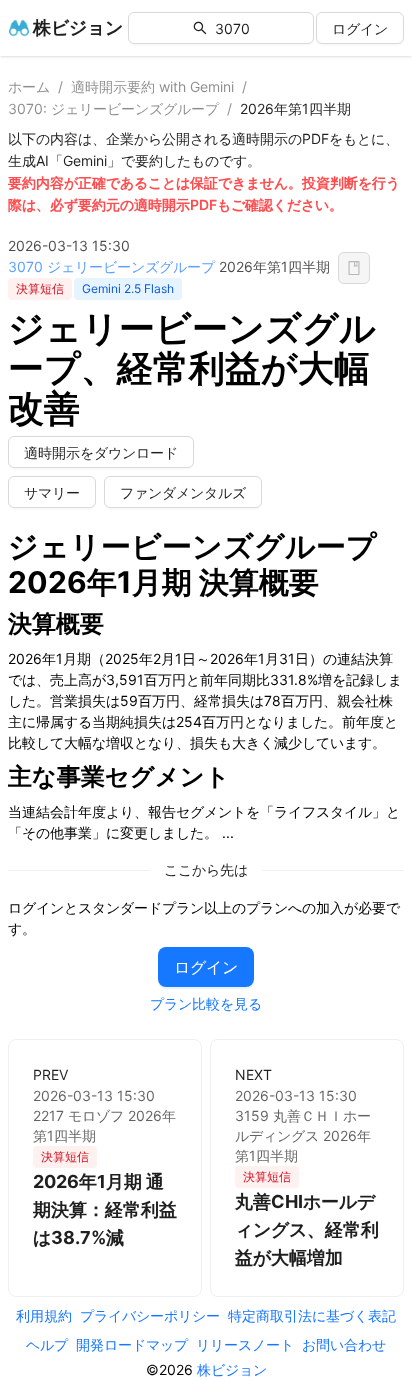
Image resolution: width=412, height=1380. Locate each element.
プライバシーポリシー (150, 1315)
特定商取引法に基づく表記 (312, 1315)
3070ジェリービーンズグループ (111, 266)
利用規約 (44, 1315)
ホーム (29, 86)
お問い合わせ (344, 1344)
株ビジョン (232, 1369)
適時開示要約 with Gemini (152, 86)
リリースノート (245, 1344)
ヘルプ (47, 1344)
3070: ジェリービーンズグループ (113, 108)
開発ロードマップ (132, 1344)
